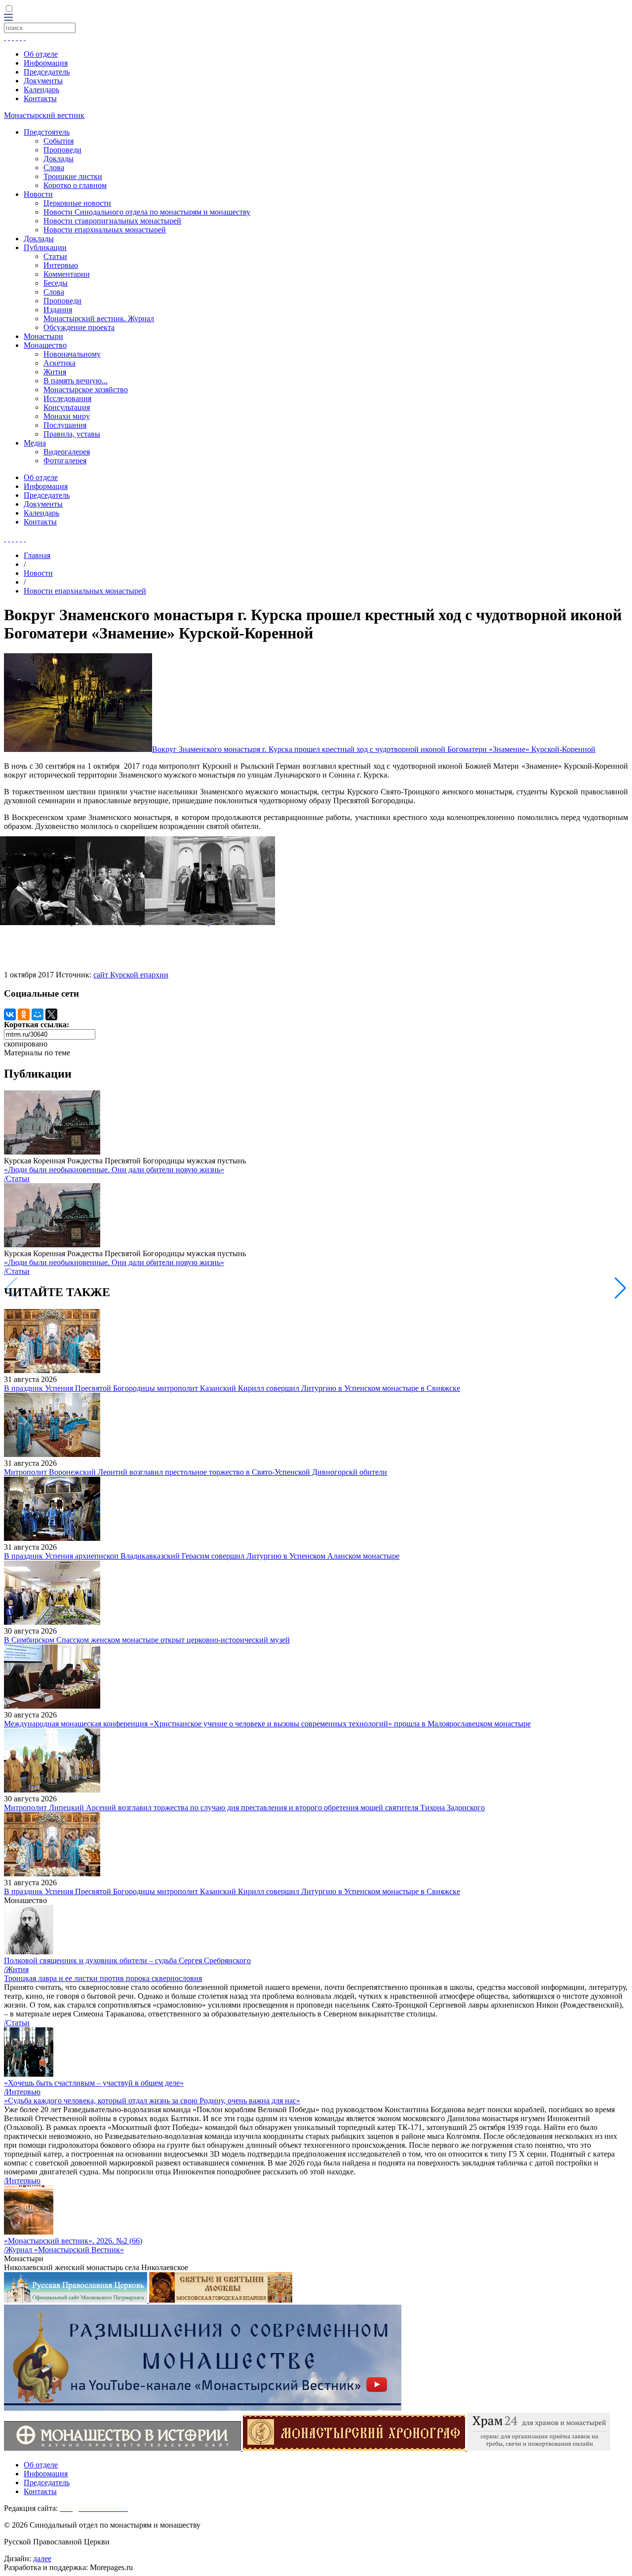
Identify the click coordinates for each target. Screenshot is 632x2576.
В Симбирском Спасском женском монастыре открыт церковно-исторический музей (147, 1640)
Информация (46, 63)
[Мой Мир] (38, 1014)
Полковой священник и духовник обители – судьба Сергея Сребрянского (127, 1960)
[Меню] (8, 18)
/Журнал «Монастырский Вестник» (64, 2250)
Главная (37, 555)
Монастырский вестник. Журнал (99, 318)
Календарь (41, 90)
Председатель (47, 72)
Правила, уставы (72, 434)
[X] (51, 1014)
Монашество (45, 345)
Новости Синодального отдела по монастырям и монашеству (147, 212)
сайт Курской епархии (131, 975)
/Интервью (22, 2092)
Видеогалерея (67, 452)
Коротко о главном (75, 185)
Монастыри (43, 336)
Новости (38, 194)
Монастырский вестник (44, 115)
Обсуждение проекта (79, 327)
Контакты (40, 98)
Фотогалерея (65, 461)
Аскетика (59, 363)
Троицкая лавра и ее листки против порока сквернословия (103, 1978)
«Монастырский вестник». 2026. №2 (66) (73, 2241)
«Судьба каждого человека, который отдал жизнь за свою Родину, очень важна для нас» (152, 2101)
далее (42, 2558)
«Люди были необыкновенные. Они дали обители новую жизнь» (114, 1170)
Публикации (45, 247)
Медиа (35, 443)
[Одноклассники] (24, 1014)
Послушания (65, 425)
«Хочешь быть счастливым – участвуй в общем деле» (94, 2083)
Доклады (59, 159)
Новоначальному (72, 354)
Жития (55, 372)
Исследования (67, 398)
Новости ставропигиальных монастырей (112, 221)
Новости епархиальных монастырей (105, 230)
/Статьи (17, 1178)
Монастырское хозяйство (86, 390)
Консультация (67, 407)
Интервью (61, 265)
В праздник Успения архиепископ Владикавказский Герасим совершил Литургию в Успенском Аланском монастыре (202, 1556)
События (59, 141)
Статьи (55, 256)
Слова (54, 168)
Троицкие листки (73, 176)
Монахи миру (67, 416)
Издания (58, 310)
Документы (43, 81)
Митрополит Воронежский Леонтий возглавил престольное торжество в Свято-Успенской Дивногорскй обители (196, 1472)
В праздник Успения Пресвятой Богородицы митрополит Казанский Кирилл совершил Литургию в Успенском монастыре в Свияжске (232, 1388)
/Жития (16, 1969)
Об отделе (41, 54)
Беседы (56, 283)
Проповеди (62, 150)
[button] (620, 1288)
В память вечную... (76, 381)
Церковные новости (77, 203)
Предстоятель (47, 132)
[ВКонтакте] (10, 1014)
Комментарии (67, 274)
